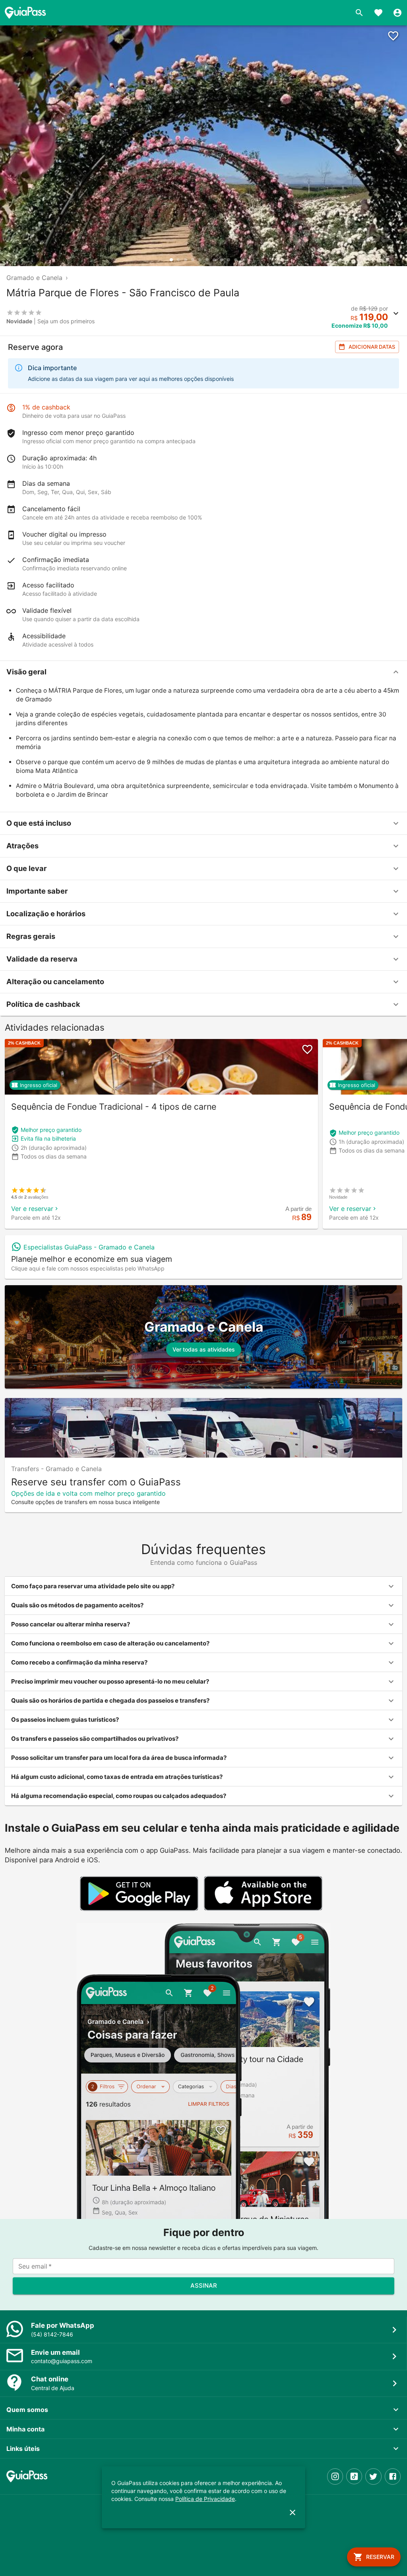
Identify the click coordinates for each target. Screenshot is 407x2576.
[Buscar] (359, 13)
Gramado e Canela (34, 278)
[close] (293, 2512)
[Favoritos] (378, 13)
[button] (203, 672)
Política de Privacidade (205, 2499)
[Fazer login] (397, 13)
